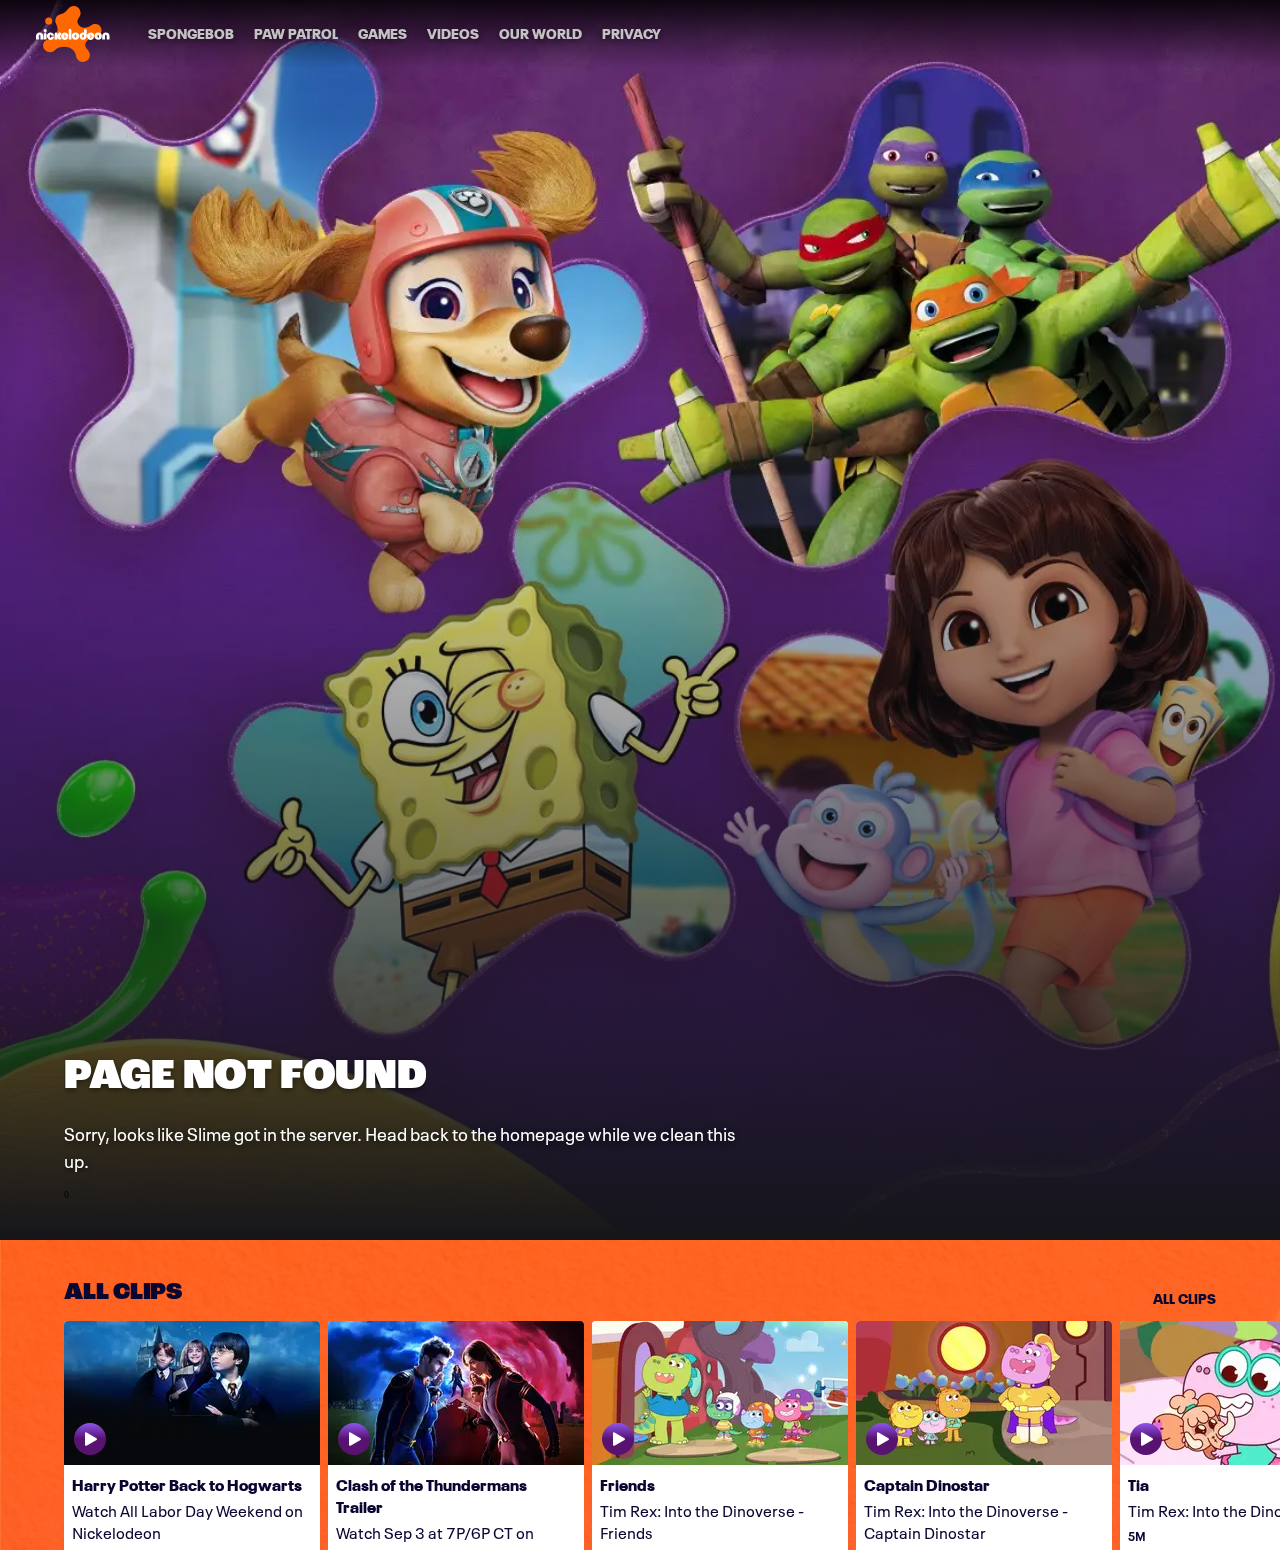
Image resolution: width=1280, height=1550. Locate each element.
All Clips (1184, 1297)
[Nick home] (73, 34)
